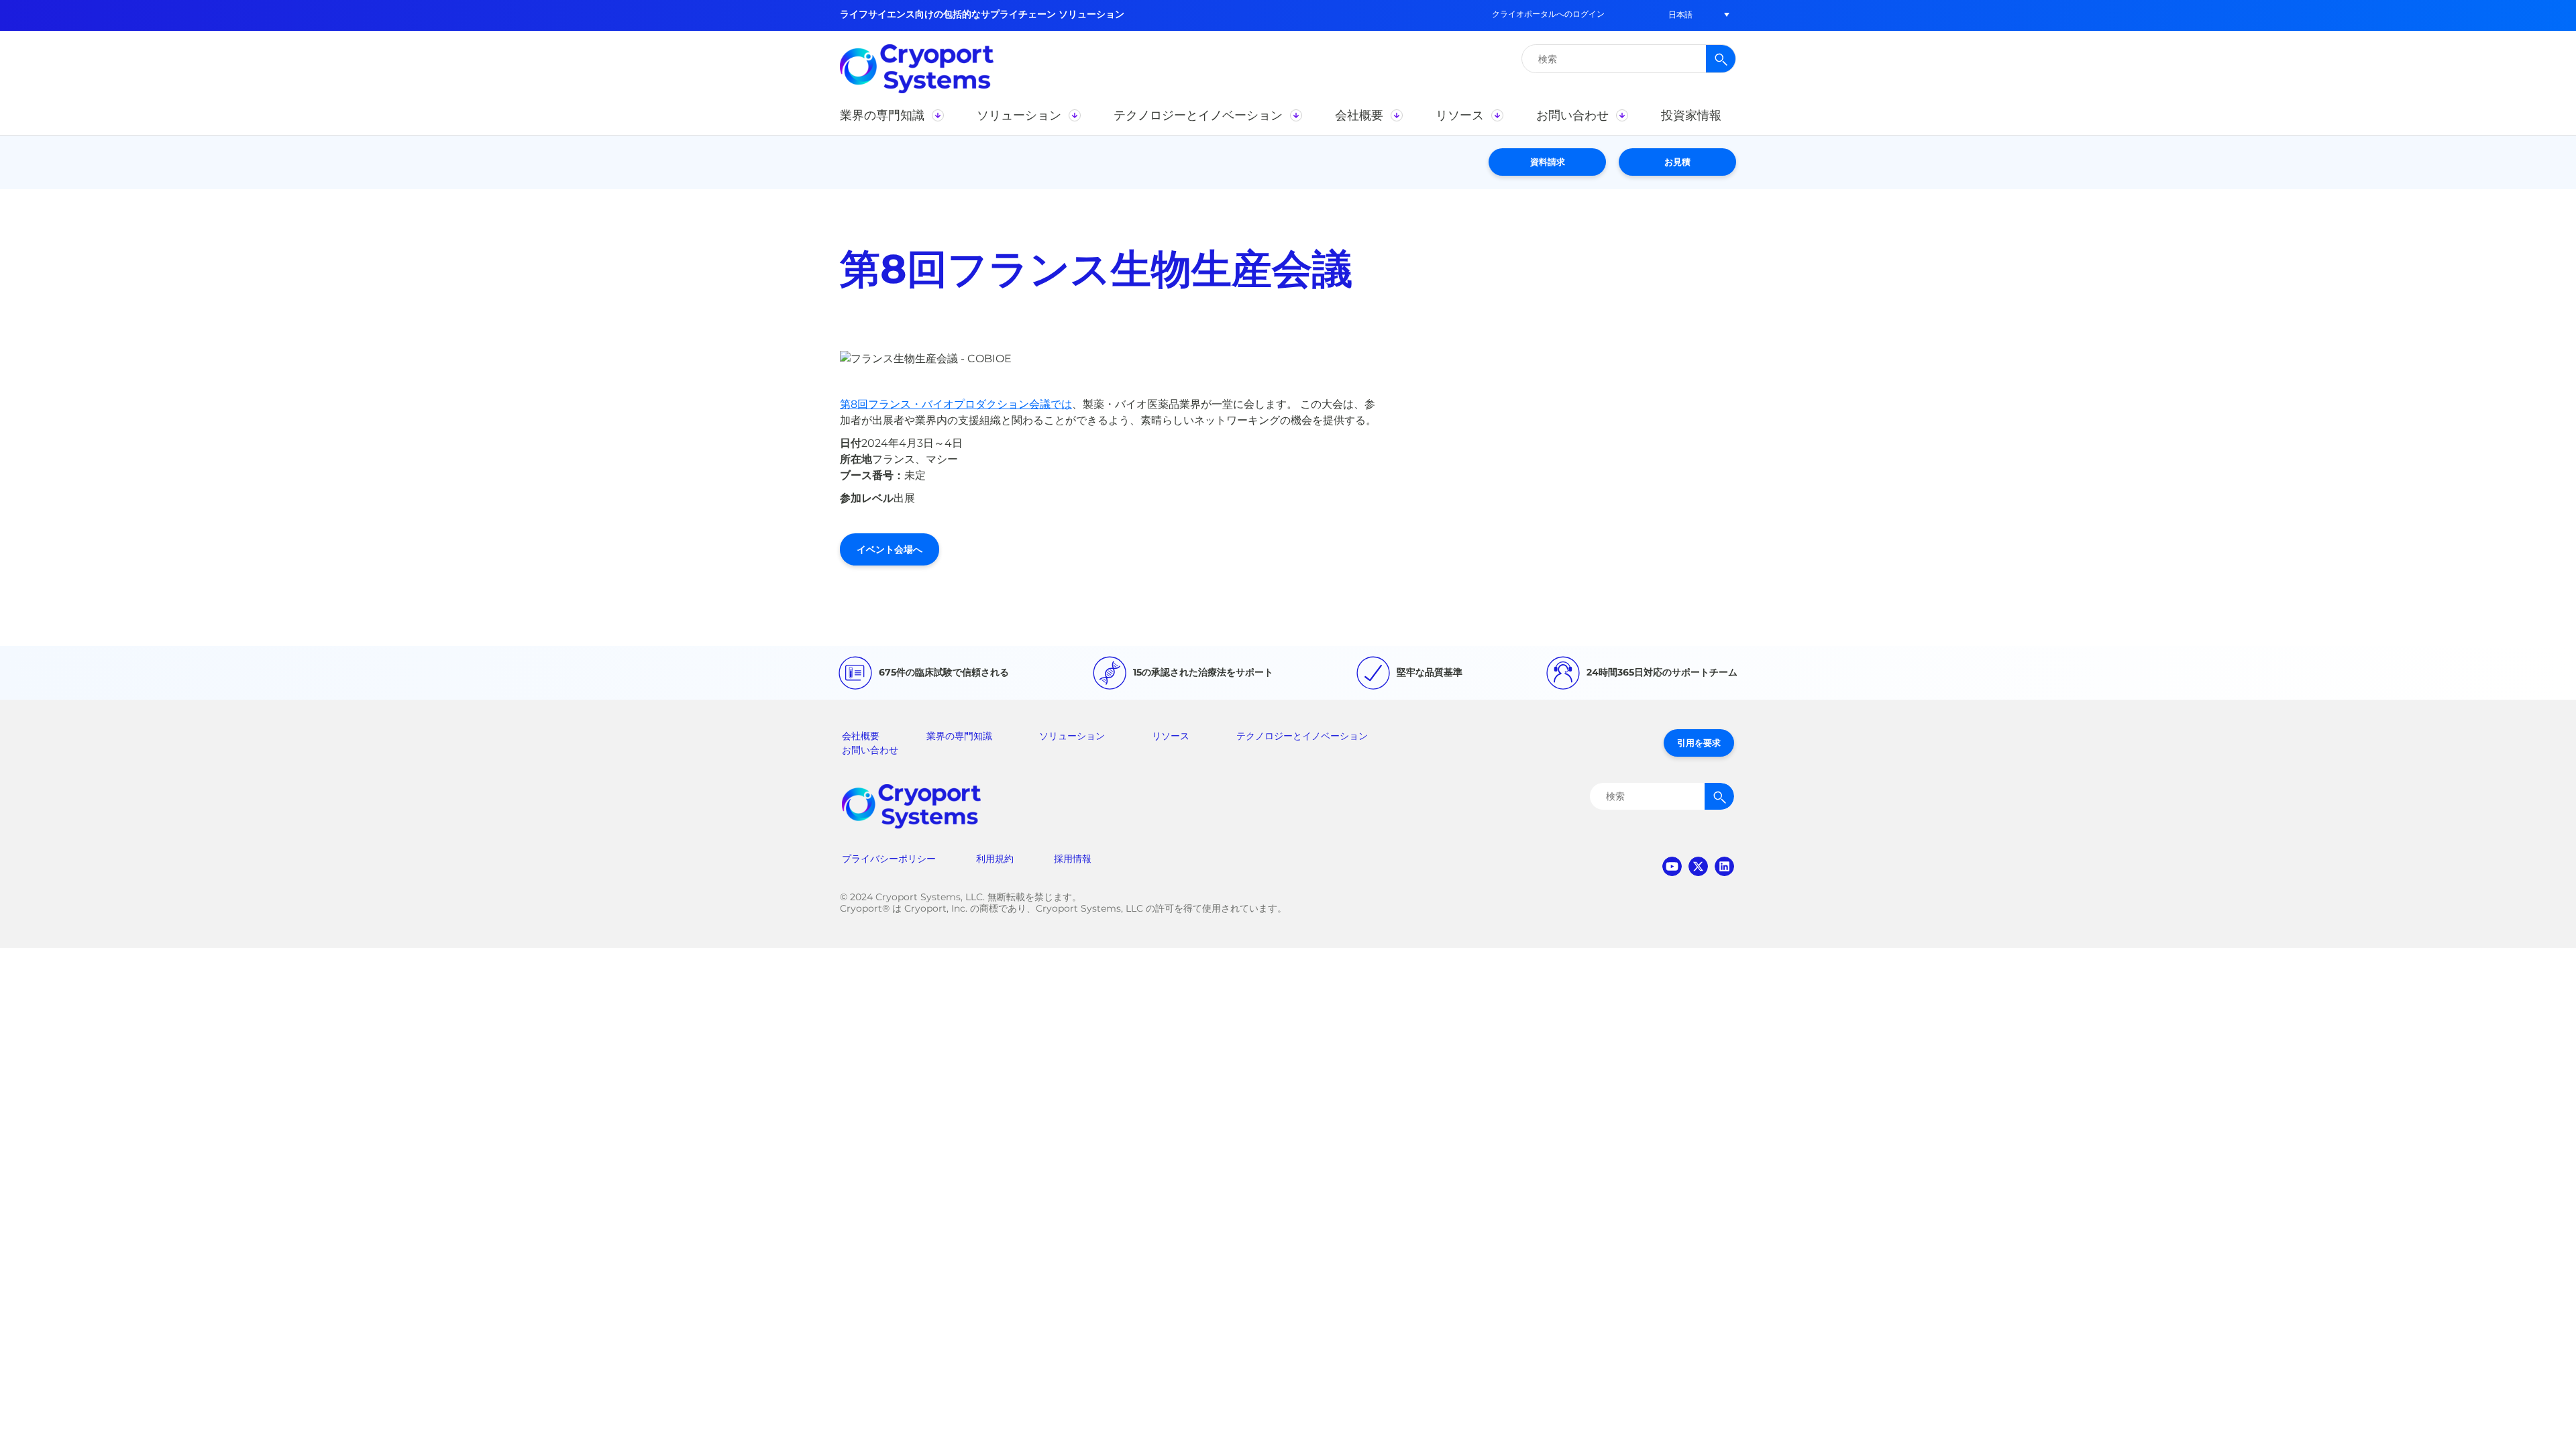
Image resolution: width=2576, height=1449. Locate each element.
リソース (1171, 736)
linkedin (1724, 866)
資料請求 (1548, 162)
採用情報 (1073, 859)
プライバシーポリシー (889, 859)
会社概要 (861, 736)
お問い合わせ (870, 750)
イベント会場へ (890, 549)
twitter (1698, 866)
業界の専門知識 (959, 736)
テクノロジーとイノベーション (1302, 736)
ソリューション (1072, 736)
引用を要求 (1699, 743)
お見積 (1677, 162)
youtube (1672, 866)
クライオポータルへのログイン (1548, 14)
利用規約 (995, 859)
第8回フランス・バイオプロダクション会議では (956, 404)
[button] (1680, 14)
